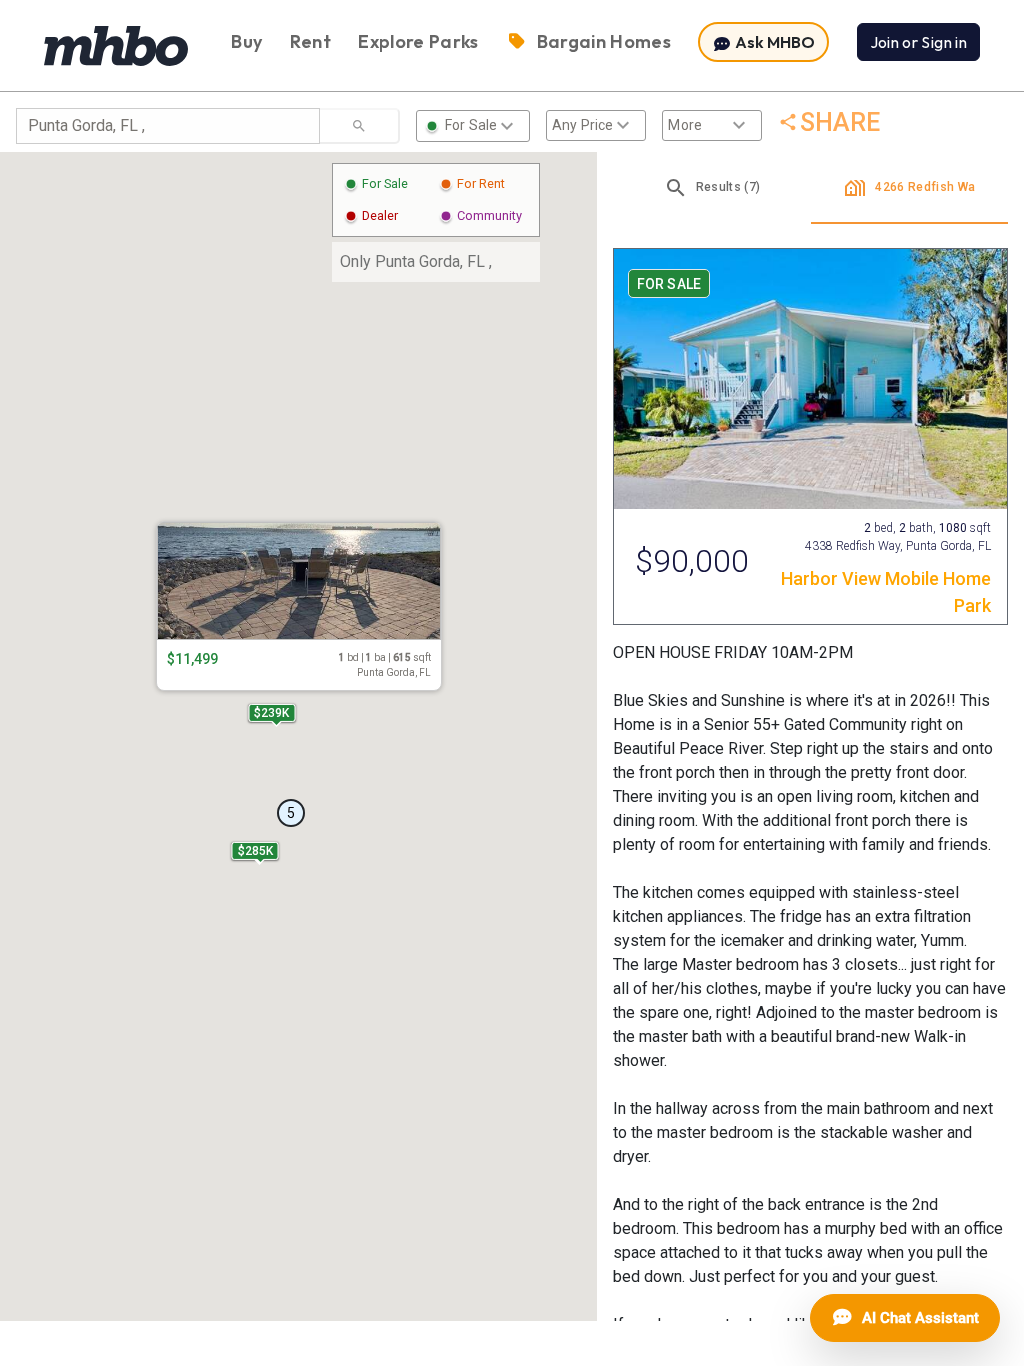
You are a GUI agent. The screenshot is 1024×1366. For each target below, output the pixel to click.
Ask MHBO (773, 42)
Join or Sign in (918, 42)
